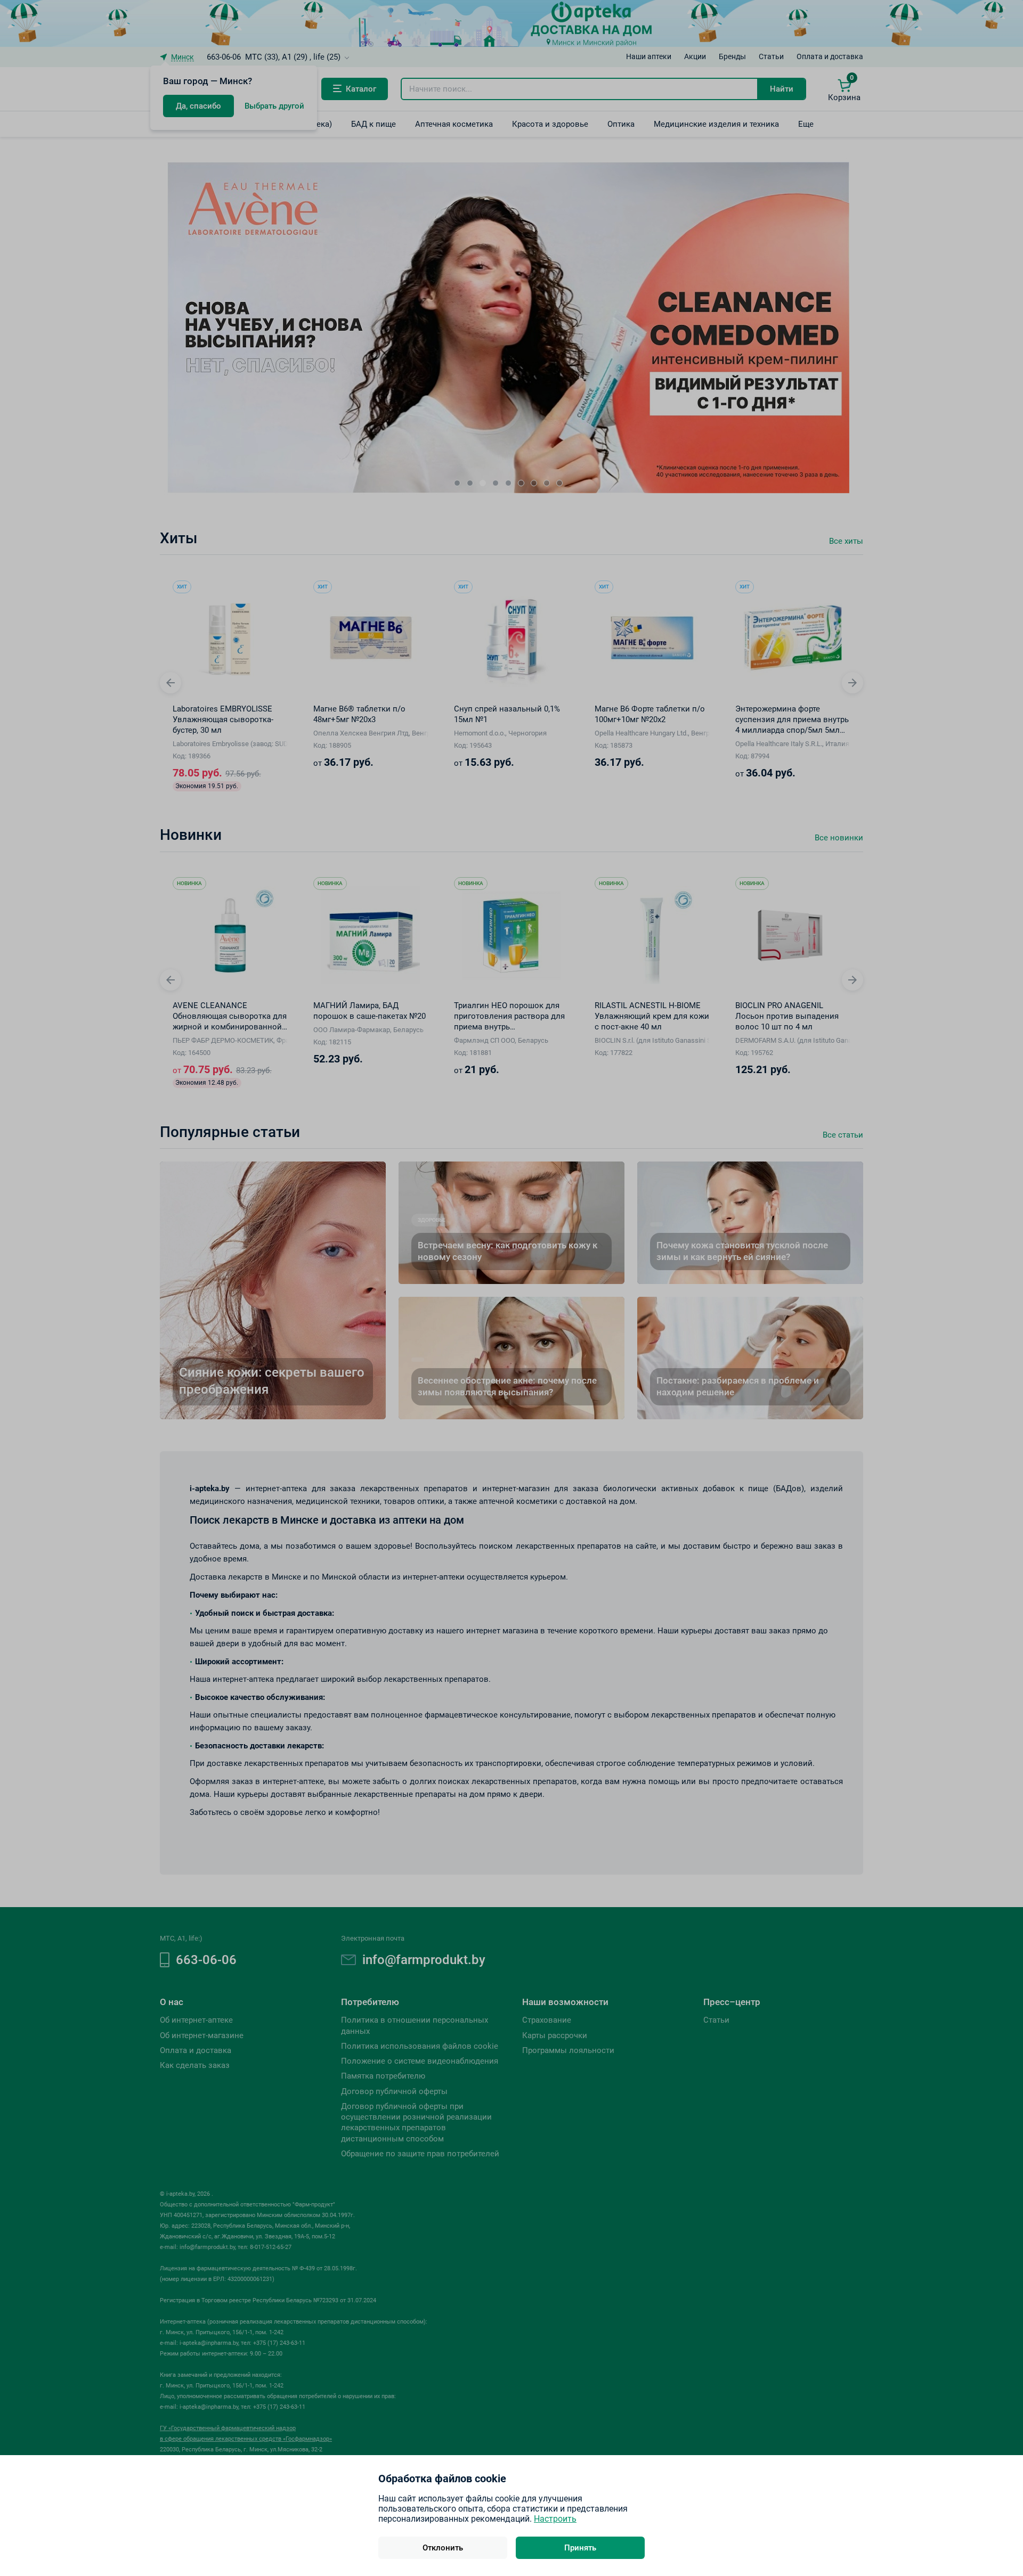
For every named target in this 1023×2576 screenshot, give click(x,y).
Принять (580, 2548)
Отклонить (443, 2548)
